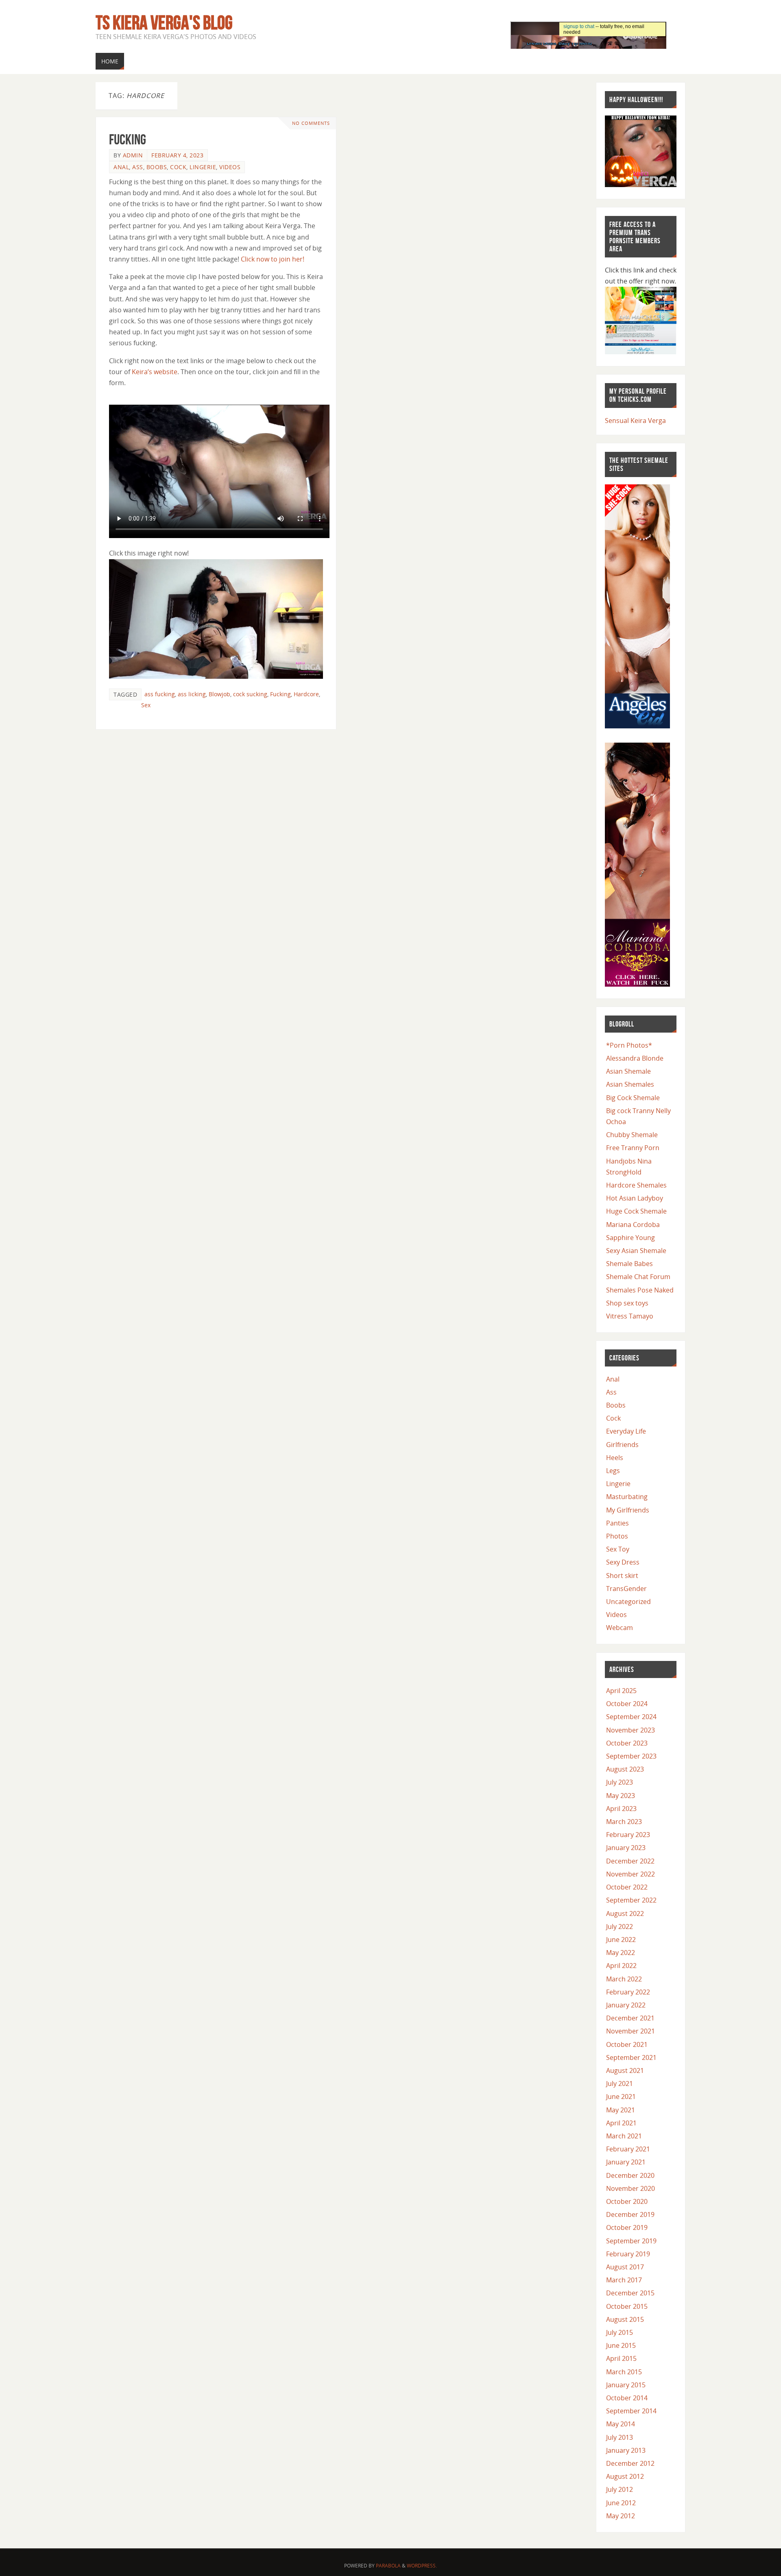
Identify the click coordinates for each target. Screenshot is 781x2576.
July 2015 (620, 2332)
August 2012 (625, 2476)
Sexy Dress (623, 1562)
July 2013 (620, 2437)
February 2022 (628, 1992)
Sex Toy (618, 1549)
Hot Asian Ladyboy (635, 1198)
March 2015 (624, 2372)
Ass (138, 167)
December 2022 (630, 1861)
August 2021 (625, 2070)
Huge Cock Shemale (636, 1211)
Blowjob (219, 694)
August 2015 (625, 2319)
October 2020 (627, 2201)
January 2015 (626, 2385)
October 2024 (627, 1704)
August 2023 (625, 1769)
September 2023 (631, 1756)
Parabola (388, 2566)
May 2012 (621, 2516)
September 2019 (631, 2241)
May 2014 (621, 2424)
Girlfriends (622, 1445)
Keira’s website (155, 372)
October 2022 (627, 1887)
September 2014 (631, 2411)
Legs (613, 1471)
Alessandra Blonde (635, 1058)
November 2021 (630, 2031)
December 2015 (630, 2293)
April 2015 (621, 2358)
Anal (121, 167)
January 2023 (626, 1848)
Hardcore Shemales (636, 1185)
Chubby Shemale (632, 1135)
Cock (178, 167)
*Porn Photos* (629, 1045)
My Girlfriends (628, 1510)
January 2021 (626, 2162)
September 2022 (631, 1900)
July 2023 (620, 1782)
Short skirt (622, 1576)
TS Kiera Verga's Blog (164, 23)
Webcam (620, 1628)
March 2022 (624, 1979)
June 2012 (621, 2503)
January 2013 (626, 2450)
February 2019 (628, 2254)
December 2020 (630, 2175)
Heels (615, 1458)
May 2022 (621, 1953)
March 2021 (624, 2136)
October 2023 (627, 1743)
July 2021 (620, 2083)
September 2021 (631, 2057)
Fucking (128, 139)
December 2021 (630, 2018)
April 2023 (621, 1809)
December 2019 (630, 2214)
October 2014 (627, 2398)
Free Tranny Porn (633, 1148)
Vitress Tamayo (630, 1316)
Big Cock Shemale (633, 1098)
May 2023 (621, 1796)
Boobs (157, 167)
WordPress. (422, 2566)
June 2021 (621, 2097)
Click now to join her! (273, 259)
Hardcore (306, 694)
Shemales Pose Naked (640, 1290)
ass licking (192, 694)
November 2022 (630, 1874)
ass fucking (160, 694)
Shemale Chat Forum (638, 1277)
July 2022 (620, 1927)
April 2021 (621, 2123)
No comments (311, 123)
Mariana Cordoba (633, 1225)
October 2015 (627, 2306)
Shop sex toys (627, 1303)
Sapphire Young (630, 1238)
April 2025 (621, 1691)
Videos (230, 167)
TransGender (626, 1589)
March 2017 (624, 2280)
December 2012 (630, 2463)
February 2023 (628, 1835)
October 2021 (627, 2044)
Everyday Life (626, 1431)
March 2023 (624, 1822)
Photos (617, 1536)
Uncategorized (628, 1602)
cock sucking (250, 694)
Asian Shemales (630, 1084)
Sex (146, 705)
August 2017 (625, 2267)
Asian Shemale (628, 1071)
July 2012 (620, 2489)
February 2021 (628, 2149)
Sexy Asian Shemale (636, 1251)
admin (133, 155)
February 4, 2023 (177, 155)
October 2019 (627, 2227)
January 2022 (626, 2005)
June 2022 (621, 1940)
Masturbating (627, 1497)
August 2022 (625, 1913)
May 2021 (621, 2110)
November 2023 (630, 1730)
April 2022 (621, 1966)
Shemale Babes (629, 1264)
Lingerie (203, 167)
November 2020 (630, 2188)
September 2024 (631, 1717)
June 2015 (621, 2345)
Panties (617, 1523)
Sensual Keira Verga (635, 421)
